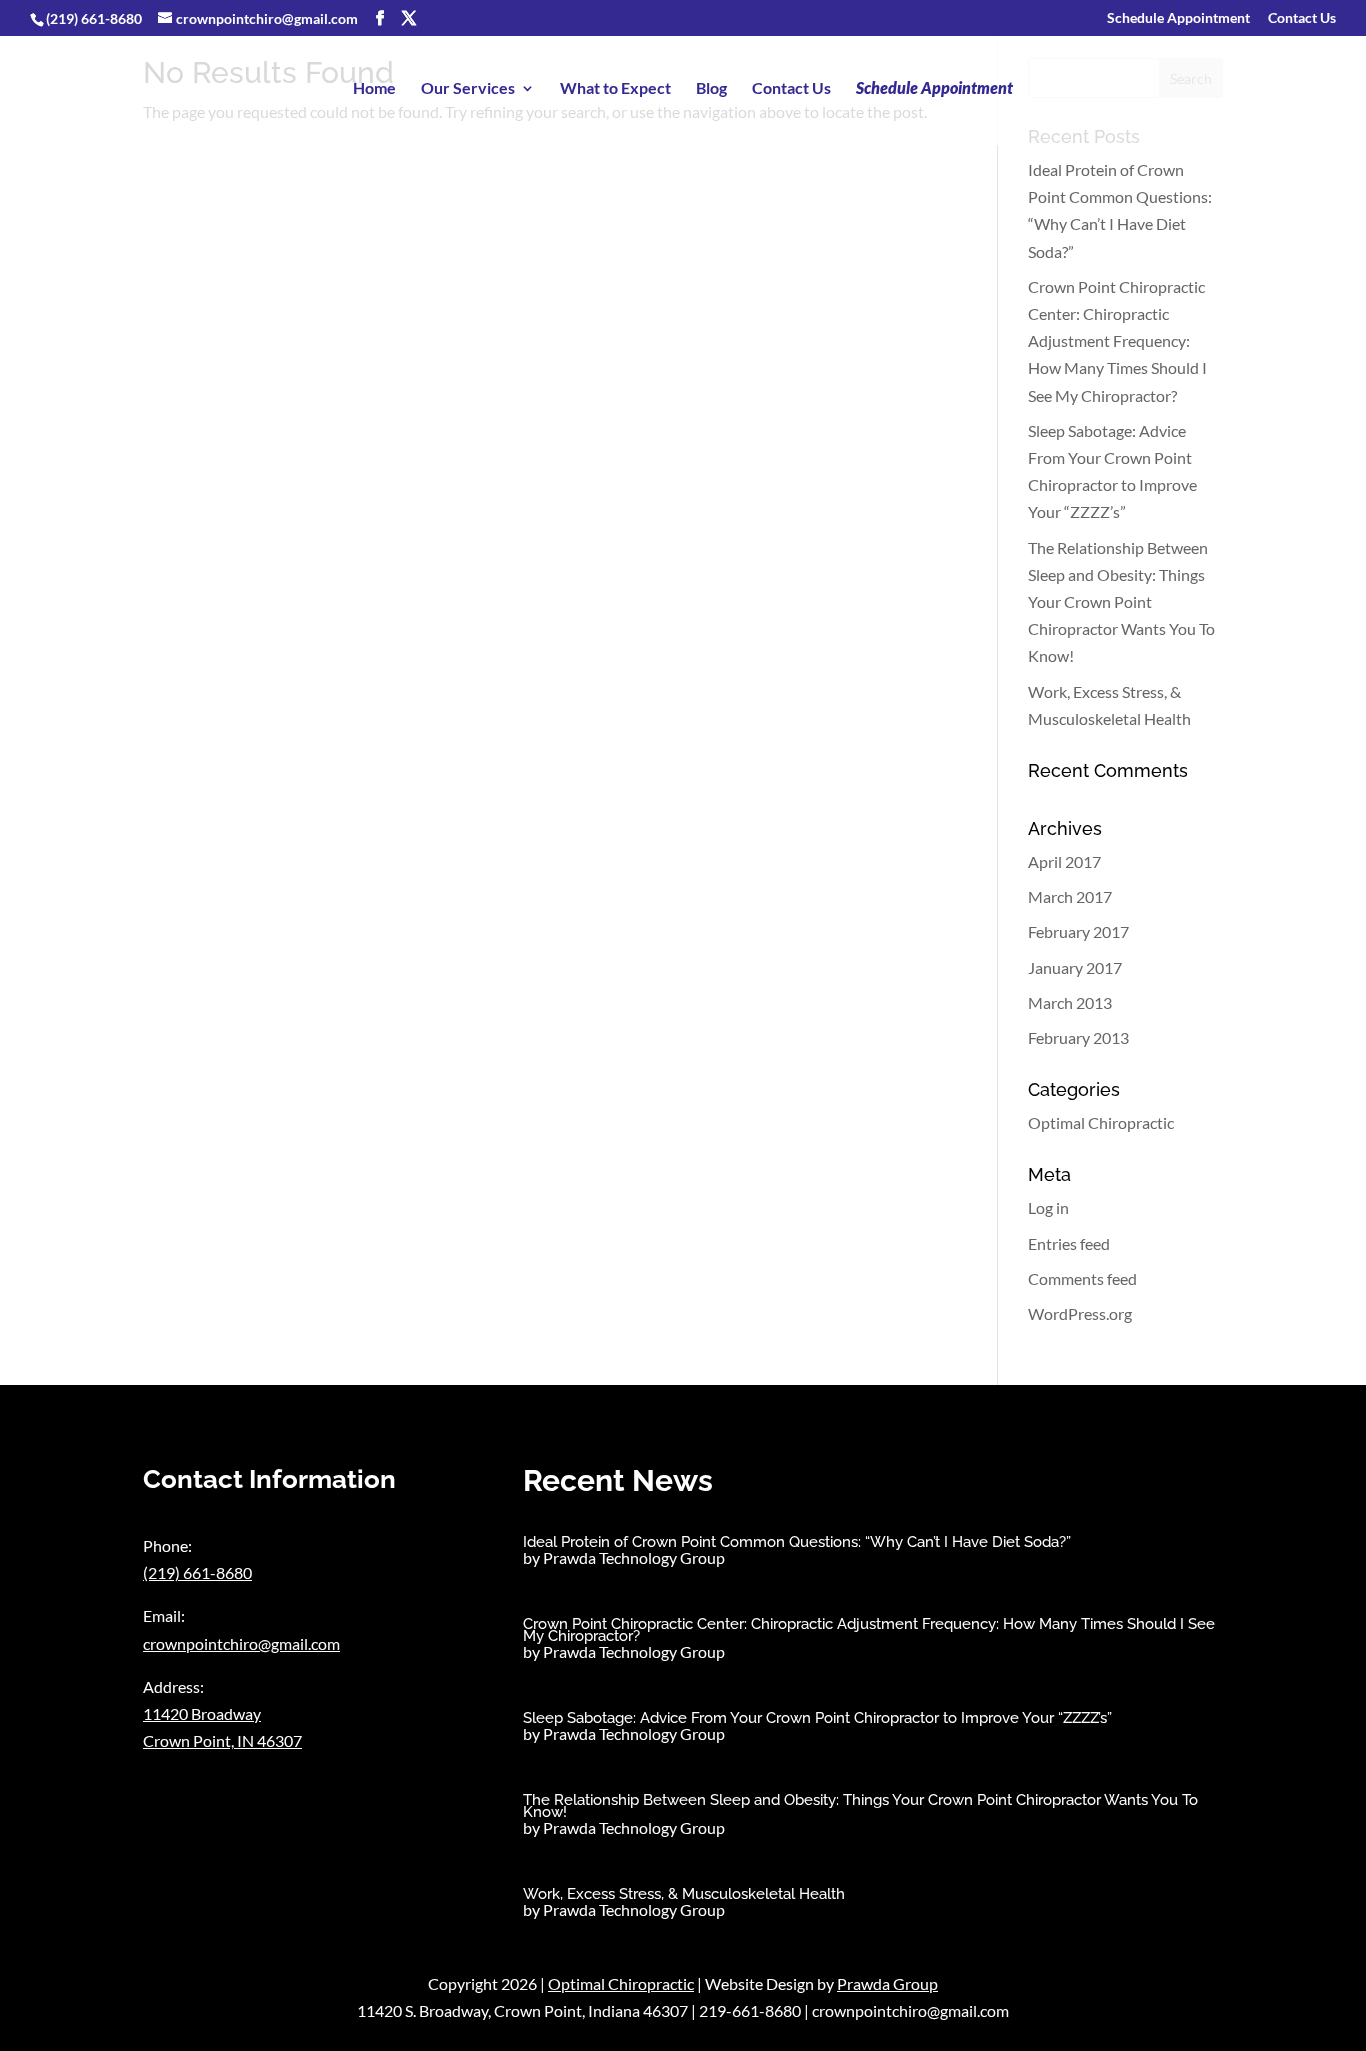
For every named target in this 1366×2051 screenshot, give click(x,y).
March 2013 (1070, 1002)
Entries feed (1069, 1243)
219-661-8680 (750, 2010)
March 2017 (1070, 896)
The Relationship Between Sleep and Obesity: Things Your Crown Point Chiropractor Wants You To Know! (1121, 602)
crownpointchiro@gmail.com (241, 1643)
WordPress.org (1080, 1313)
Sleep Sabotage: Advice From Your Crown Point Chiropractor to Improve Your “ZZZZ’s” (817, 1718)
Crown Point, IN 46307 (222, 1740)
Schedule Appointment (1178, 18)
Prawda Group (887, 1983)
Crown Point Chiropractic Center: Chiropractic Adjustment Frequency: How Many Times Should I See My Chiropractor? (1117, 341)
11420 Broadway (202, 1713)
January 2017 (1075, 967)
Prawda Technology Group (634, 1557)
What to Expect (615, 89)
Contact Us (1302, 18)
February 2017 (1078, 931)
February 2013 (1078, 1037)
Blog (711, 89)
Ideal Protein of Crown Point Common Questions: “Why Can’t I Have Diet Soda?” (797, 1542)
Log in (1048, 1207)
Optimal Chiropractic (1101, 1122)
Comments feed (1082, 1278)
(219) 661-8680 (94, 18)
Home (374, 89)
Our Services (468, 89)
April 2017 (1064, 861)
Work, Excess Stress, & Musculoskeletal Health (684, 1894)
